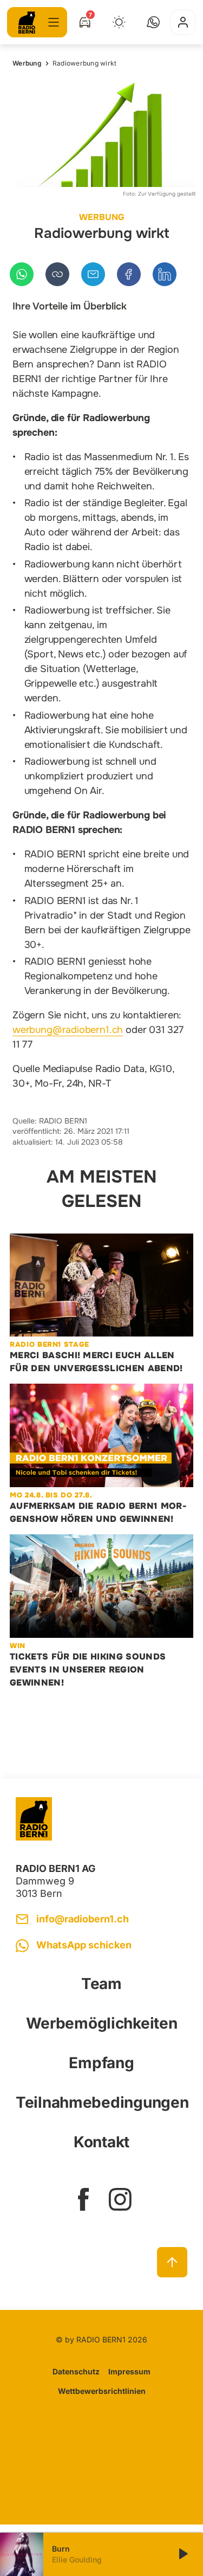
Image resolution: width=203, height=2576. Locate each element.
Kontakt (101, 2142)
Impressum (129, 2371)
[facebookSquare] (83, 2199)
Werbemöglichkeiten (102, 2023)
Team (101, 1984)
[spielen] (182, 2554)
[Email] (93, 274)
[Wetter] (119, 22)
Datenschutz (76, 2371)
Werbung (27, 63)
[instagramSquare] (120, 2199)
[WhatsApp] (22, 274)
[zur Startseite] (27, 22)
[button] (153, 22)
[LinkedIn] (165, 274)
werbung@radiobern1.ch (68, 1030)
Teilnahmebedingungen (101, 2102)
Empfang (101, 2063)
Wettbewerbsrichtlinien (102, 2391)
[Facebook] (129, 274)
